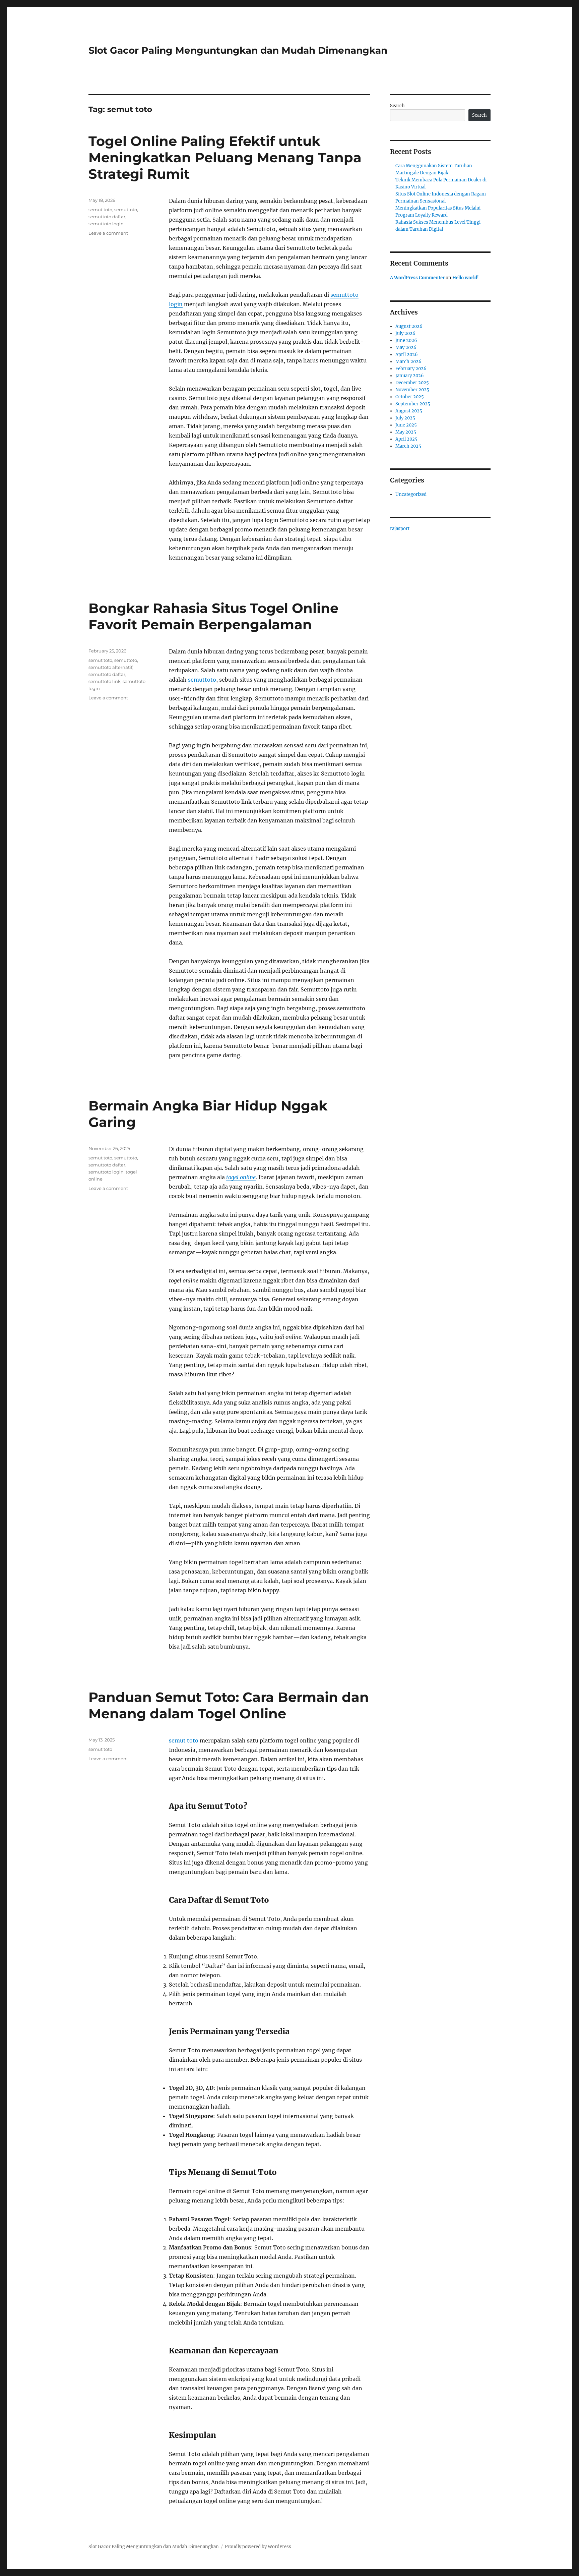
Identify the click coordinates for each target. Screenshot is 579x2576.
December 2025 (412, 383)
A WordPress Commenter (417, 278)
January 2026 (410, 376)
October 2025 (410, 397)
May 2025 (406, 432)
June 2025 (406, 425)
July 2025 (405, 418)
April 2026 (407, 355)
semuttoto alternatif (110, 667)
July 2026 (405, 333)
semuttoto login (106, 224)
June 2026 (406, 340)
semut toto (100, 210)
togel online (241, 1177)
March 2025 (408, 446)
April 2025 (406, 439)
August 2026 (409, 326)
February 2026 (411, 369)
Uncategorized (411, 494)
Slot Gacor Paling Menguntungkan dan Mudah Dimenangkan (238, 50)
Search (397, 106)
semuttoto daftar (107, 217)
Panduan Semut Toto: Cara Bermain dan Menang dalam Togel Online (229, 1705)
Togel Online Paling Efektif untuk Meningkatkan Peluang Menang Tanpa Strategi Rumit (225, 157)
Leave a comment (108, 233)
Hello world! (466, 278)
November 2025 (412, 390)
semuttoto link (105, 681)
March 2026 (408, 362)
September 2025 (413, 404)
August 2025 (409, 411)
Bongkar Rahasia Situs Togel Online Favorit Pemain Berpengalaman (213, 616)
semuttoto (126, 210)
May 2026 (406, 348)
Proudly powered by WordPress (258, 2547)
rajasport (400, 529)
